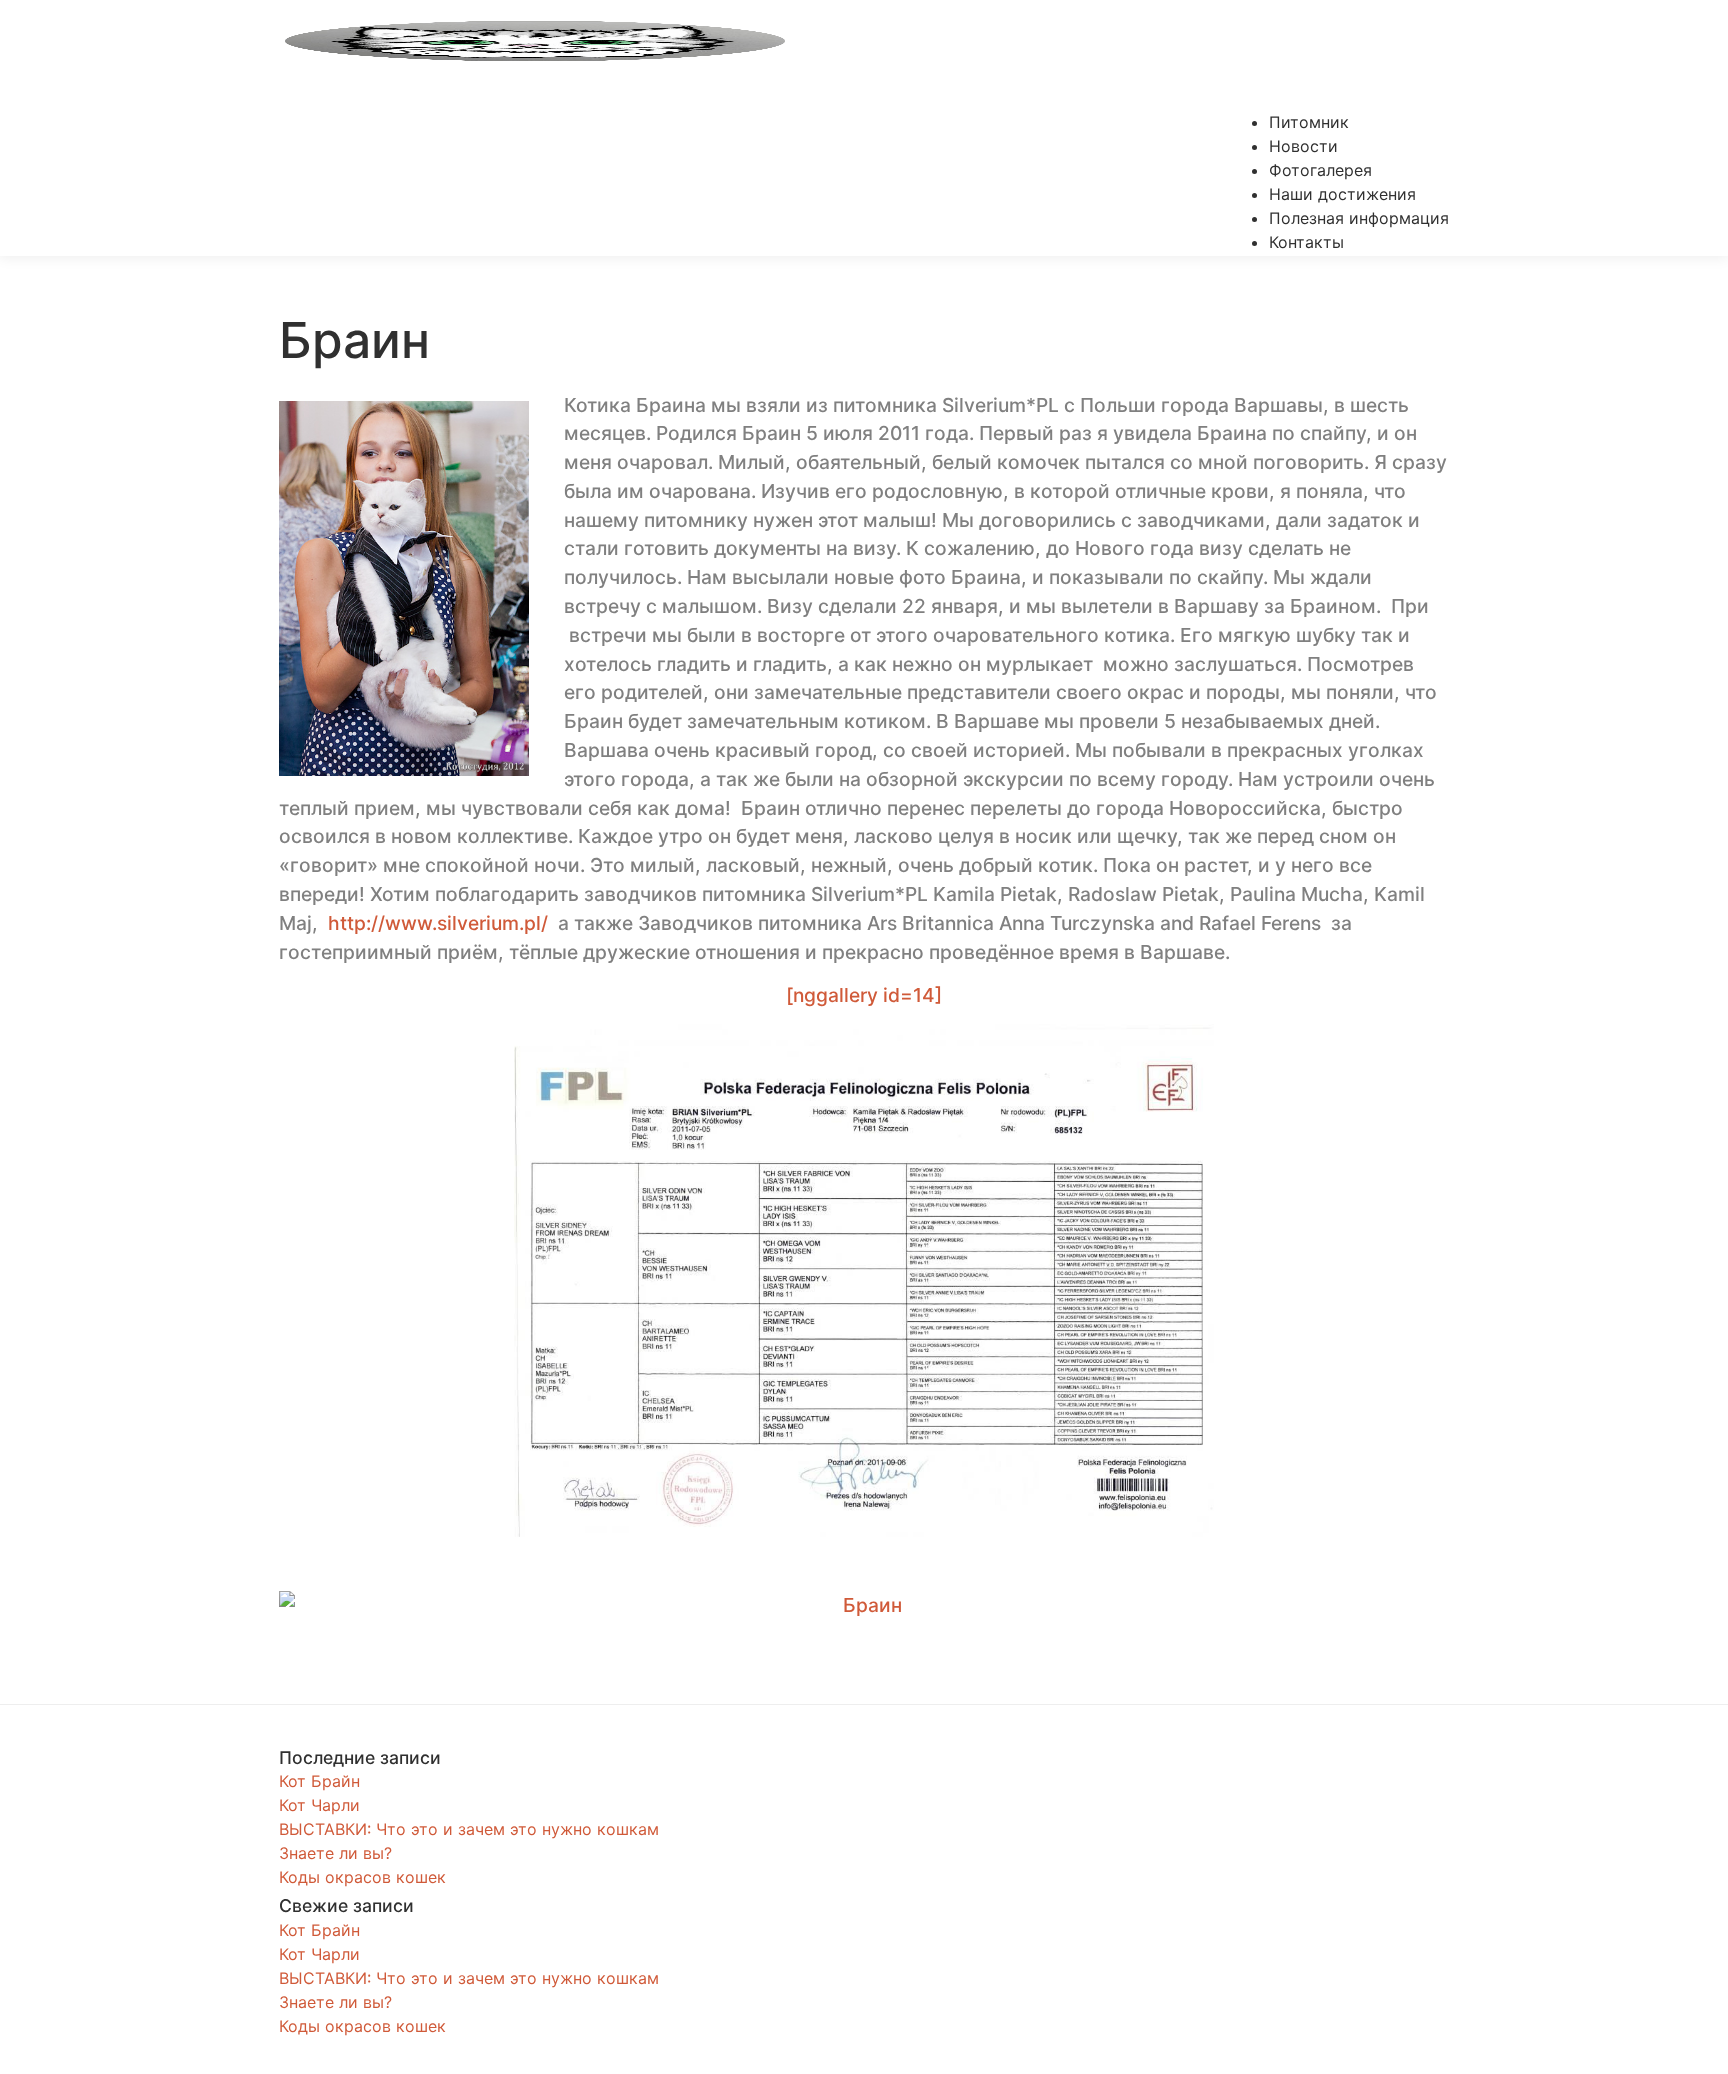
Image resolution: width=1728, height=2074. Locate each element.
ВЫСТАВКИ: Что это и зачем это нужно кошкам (469, 1829)
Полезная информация (1359, 218)
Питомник (1309, 122)
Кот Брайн (319, 1781)
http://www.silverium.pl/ (440, 923)
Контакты (1306, 242)
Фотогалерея (1320, 170)
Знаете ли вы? (335, 1853)
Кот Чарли (319, 1805)
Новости (1303, 146)
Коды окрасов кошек (362, 1877)
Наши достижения (1342, 194)
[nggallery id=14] (864, 995)
